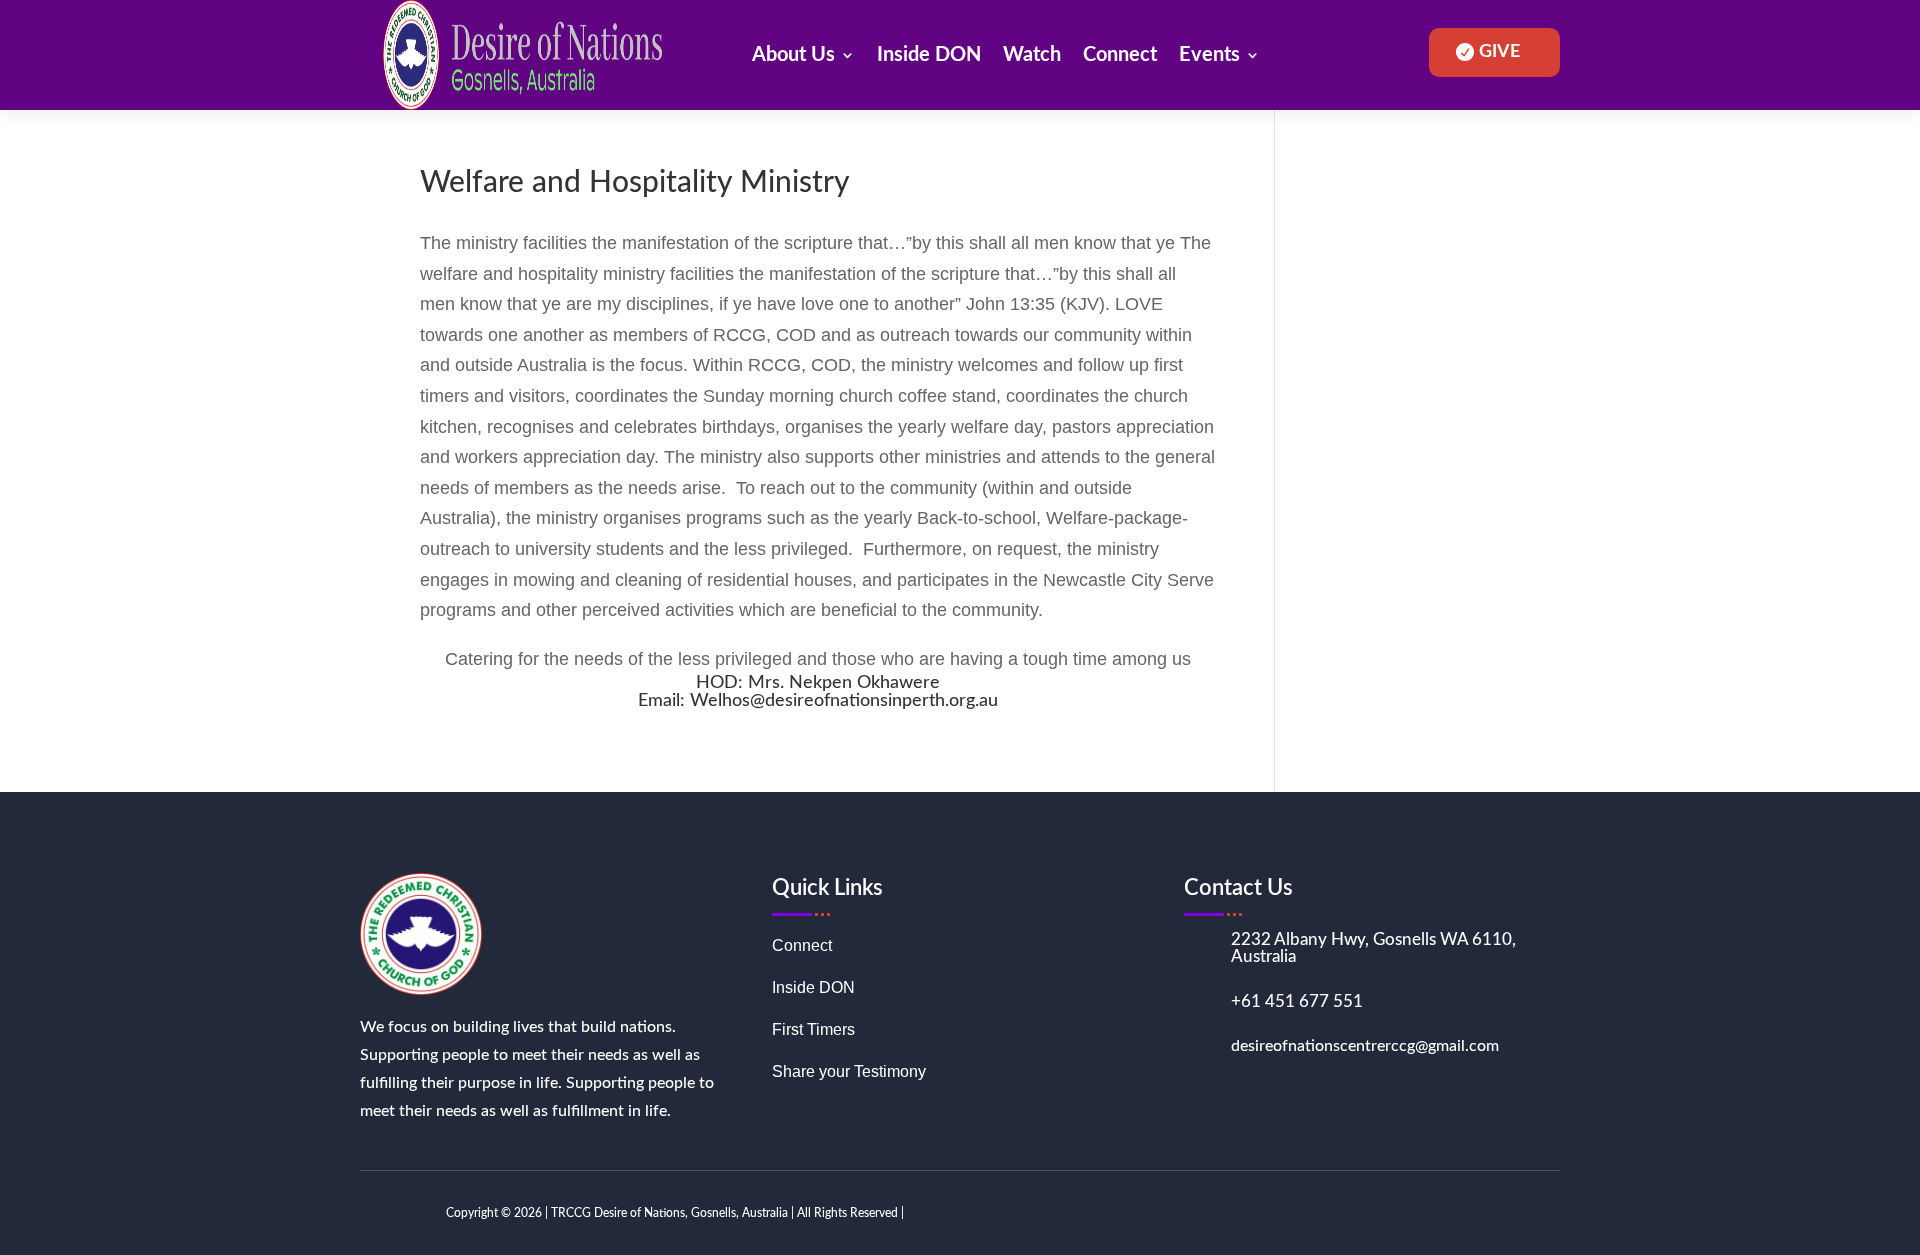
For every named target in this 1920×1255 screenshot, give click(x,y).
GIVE (1499, 52)
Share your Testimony (849, 1072)
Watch (1032, 55)
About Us (793, 55)
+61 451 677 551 (1297, 1001)
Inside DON (929, 55)
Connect (1120, 55)
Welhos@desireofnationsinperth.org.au (844, 701)
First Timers (813, 1030)
